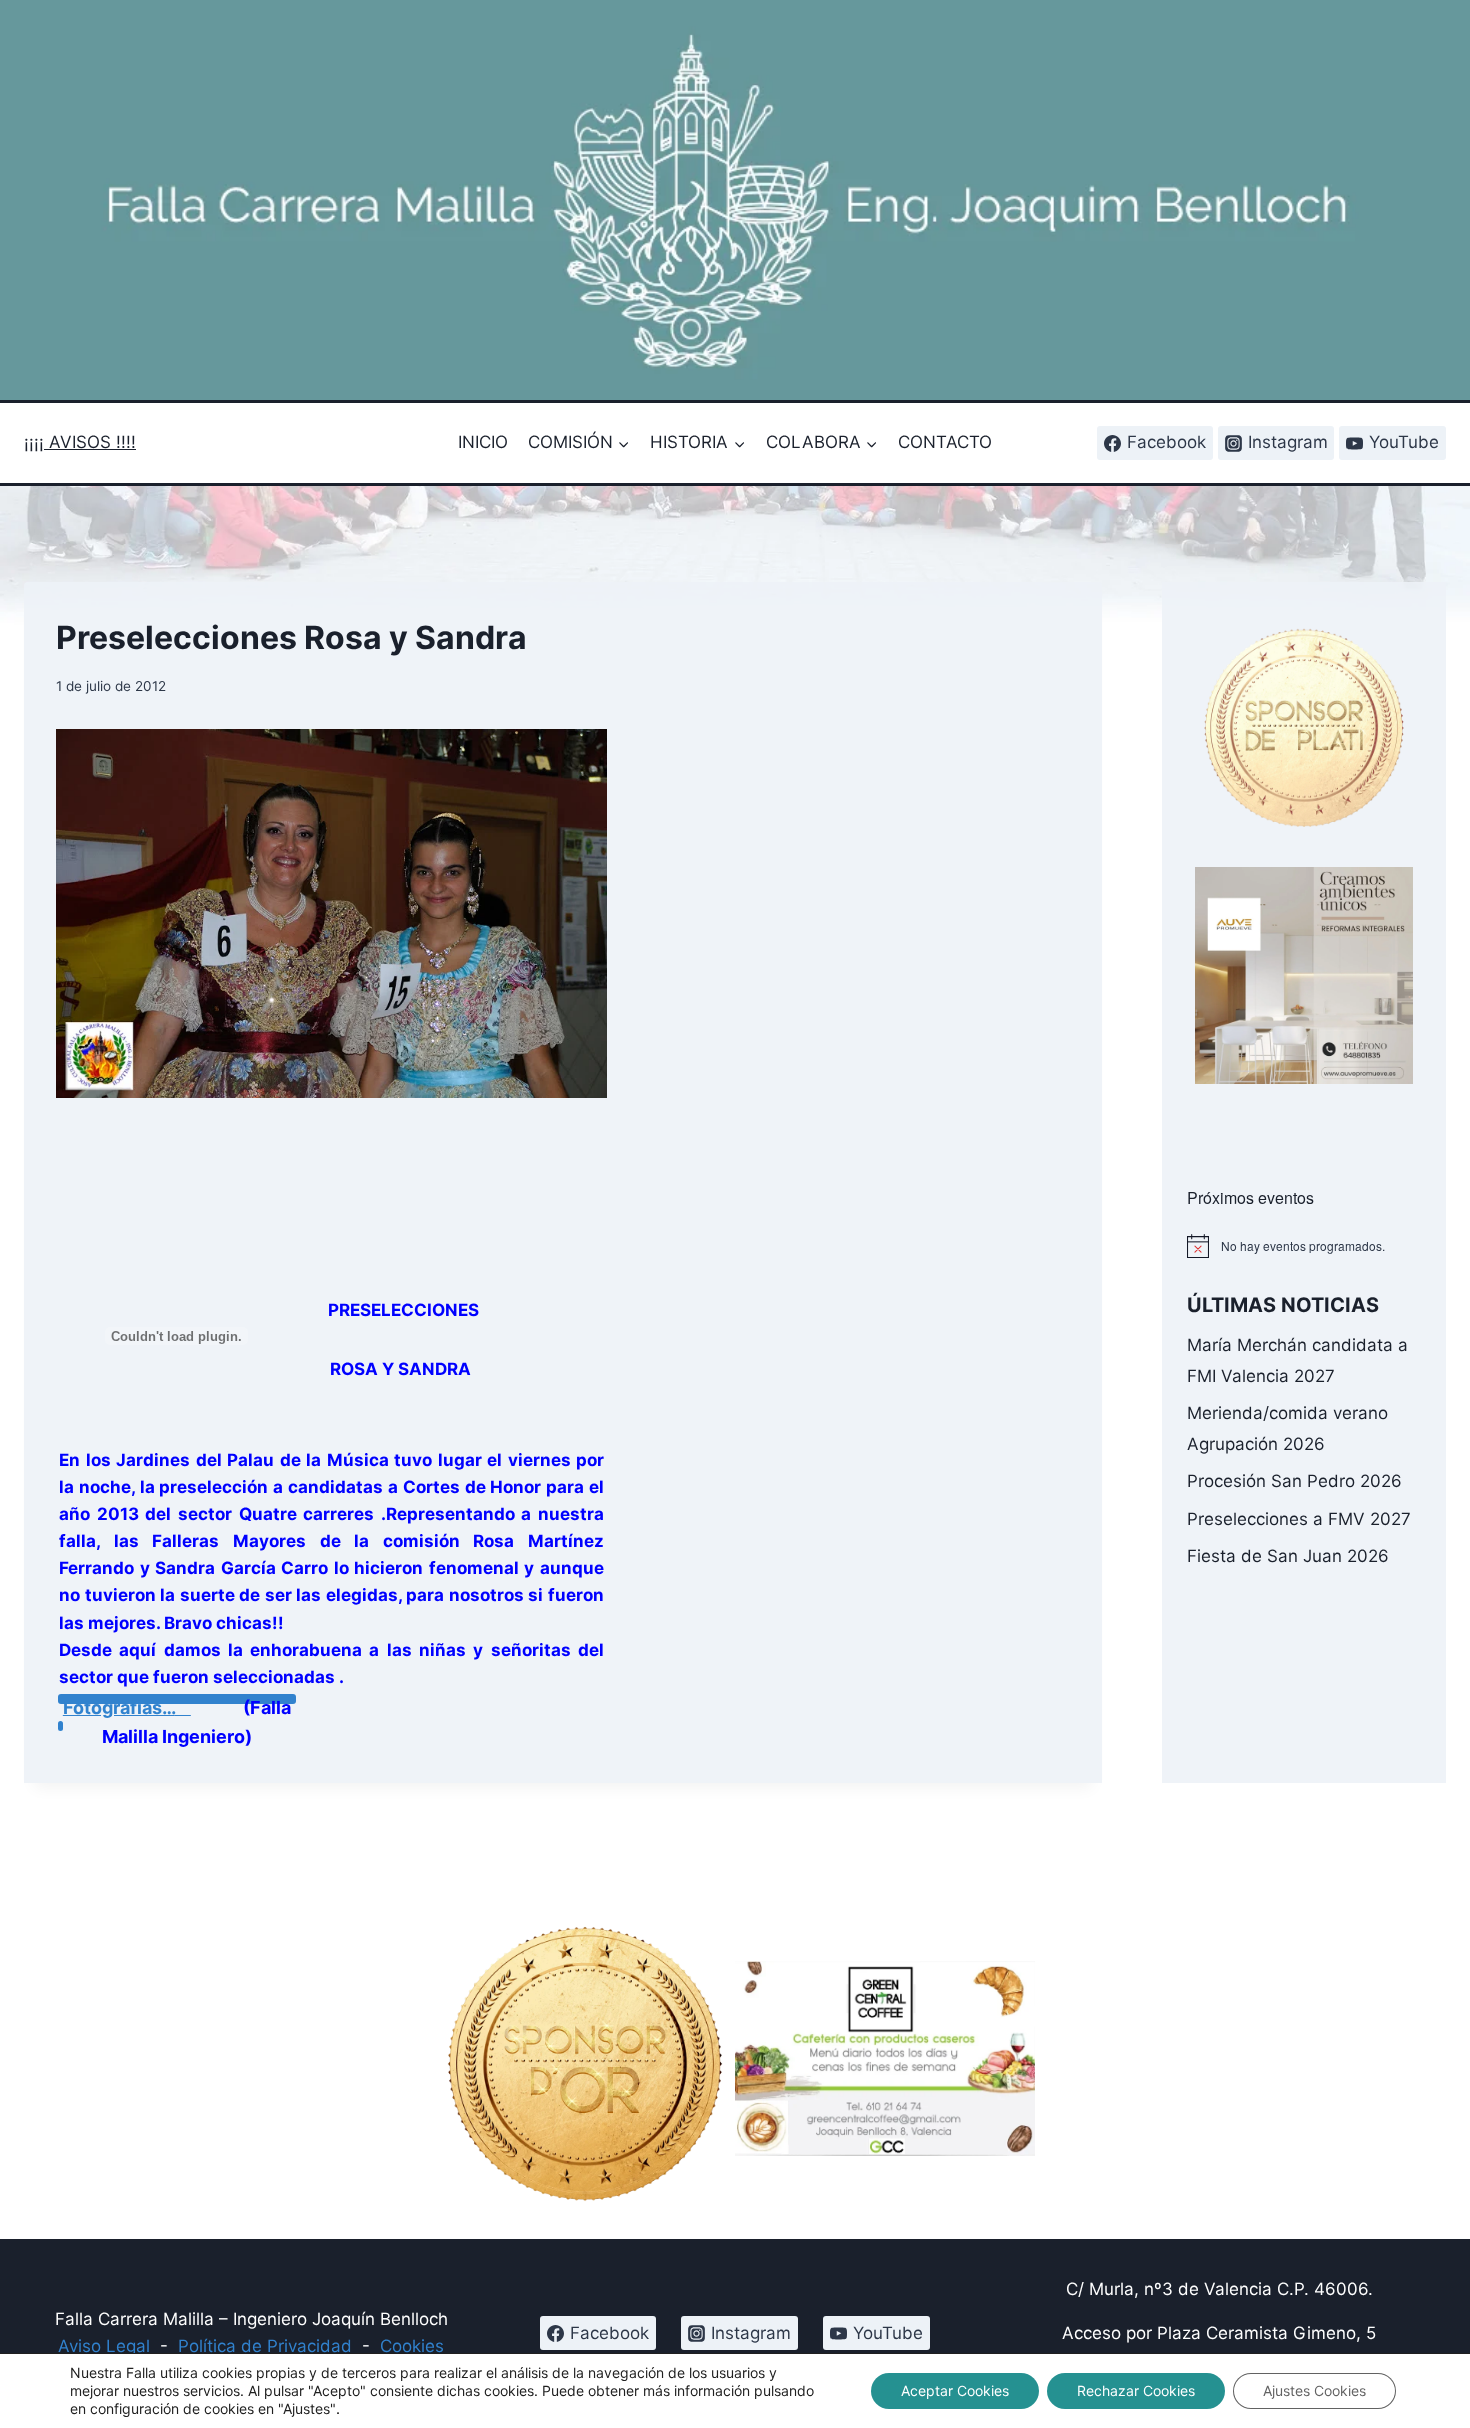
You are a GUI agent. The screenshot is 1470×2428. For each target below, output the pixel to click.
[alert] (1304, 1246)
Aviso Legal (104, 2346)
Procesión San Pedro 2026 (1294, 1481)
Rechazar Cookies (1136, 2390)
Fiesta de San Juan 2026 (1288, 1556)
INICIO (483, 442)
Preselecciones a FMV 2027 (1299, 1519)
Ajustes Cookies (1314, 2390)
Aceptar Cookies (955, 2390)
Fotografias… (119, 1707)
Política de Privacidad (265, 2346)
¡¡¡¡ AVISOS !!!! (80, 442)
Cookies (412, 2346)
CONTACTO (945, 442)
